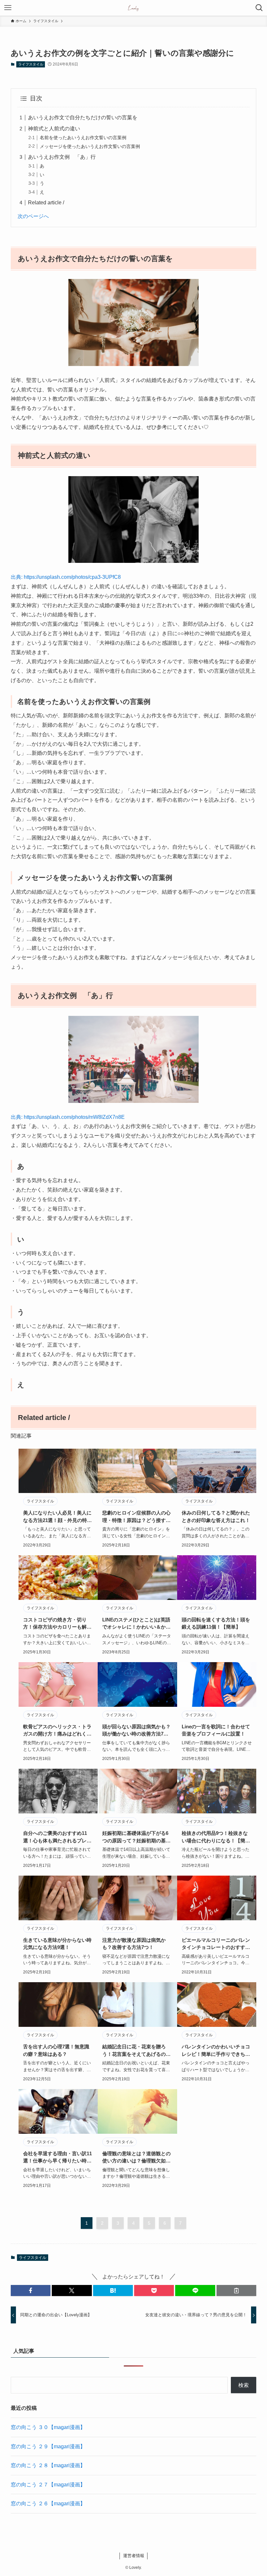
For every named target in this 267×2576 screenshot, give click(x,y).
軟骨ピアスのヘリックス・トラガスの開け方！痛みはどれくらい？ (57, 1731)
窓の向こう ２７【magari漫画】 (48, 2485)
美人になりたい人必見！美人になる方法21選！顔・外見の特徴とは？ (57, 1517)
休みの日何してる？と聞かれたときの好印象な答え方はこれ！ (216, 1516)
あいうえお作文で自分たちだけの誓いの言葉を (83, 117)
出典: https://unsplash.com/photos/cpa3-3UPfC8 (66, 577)
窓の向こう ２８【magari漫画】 (48, 2465)
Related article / (46, 203)
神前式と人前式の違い (54, 129)
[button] (31, 2291)
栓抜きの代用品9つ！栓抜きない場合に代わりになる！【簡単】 (215, 1837)
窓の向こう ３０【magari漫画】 (48, 2427)
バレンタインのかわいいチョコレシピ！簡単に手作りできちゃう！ (216, 2051)
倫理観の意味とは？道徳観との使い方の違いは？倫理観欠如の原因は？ (136, 2158)
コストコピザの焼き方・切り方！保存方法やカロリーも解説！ (55, 1624)
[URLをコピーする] (236, 2291)
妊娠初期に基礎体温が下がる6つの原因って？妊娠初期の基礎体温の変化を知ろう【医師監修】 (136, 1837)
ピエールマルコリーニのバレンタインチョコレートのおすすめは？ (216, 1944)
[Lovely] (134, 8)
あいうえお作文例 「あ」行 (62, 157)
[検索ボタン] (259, 8)
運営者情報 (134, 2556)
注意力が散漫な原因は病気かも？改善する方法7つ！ (134, 1944)
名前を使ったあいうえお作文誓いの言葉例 (83, 138)
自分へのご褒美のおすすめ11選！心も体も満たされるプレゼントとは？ (57, 1837)
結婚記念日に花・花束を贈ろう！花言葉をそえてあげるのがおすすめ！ (136, 2051)
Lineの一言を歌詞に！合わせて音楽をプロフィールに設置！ (216, 1730)
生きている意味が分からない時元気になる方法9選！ (57, 1944)
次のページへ (33, 216)
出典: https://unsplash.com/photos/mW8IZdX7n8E (68, 1117)
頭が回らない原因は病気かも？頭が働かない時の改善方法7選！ (136, 1731)
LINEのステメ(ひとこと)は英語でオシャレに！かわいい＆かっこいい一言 (136, 1624)
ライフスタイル (31, 64)
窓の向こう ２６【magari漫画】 (48, 2503)
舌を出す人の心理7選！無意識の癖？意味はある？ (56, 2050)
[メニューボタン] (8, 8)
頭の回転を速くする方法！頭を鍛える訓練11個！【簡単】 (216, 1623)
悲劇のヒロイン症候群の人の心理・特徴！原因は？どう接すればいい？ (136, 1517)
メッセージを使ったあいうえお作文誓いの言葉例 (90, 146)
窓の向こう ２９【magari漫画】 (48, 2446)
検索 (244, 2385)
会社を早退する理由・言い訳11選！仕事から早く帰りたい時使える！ (57, 2158)
